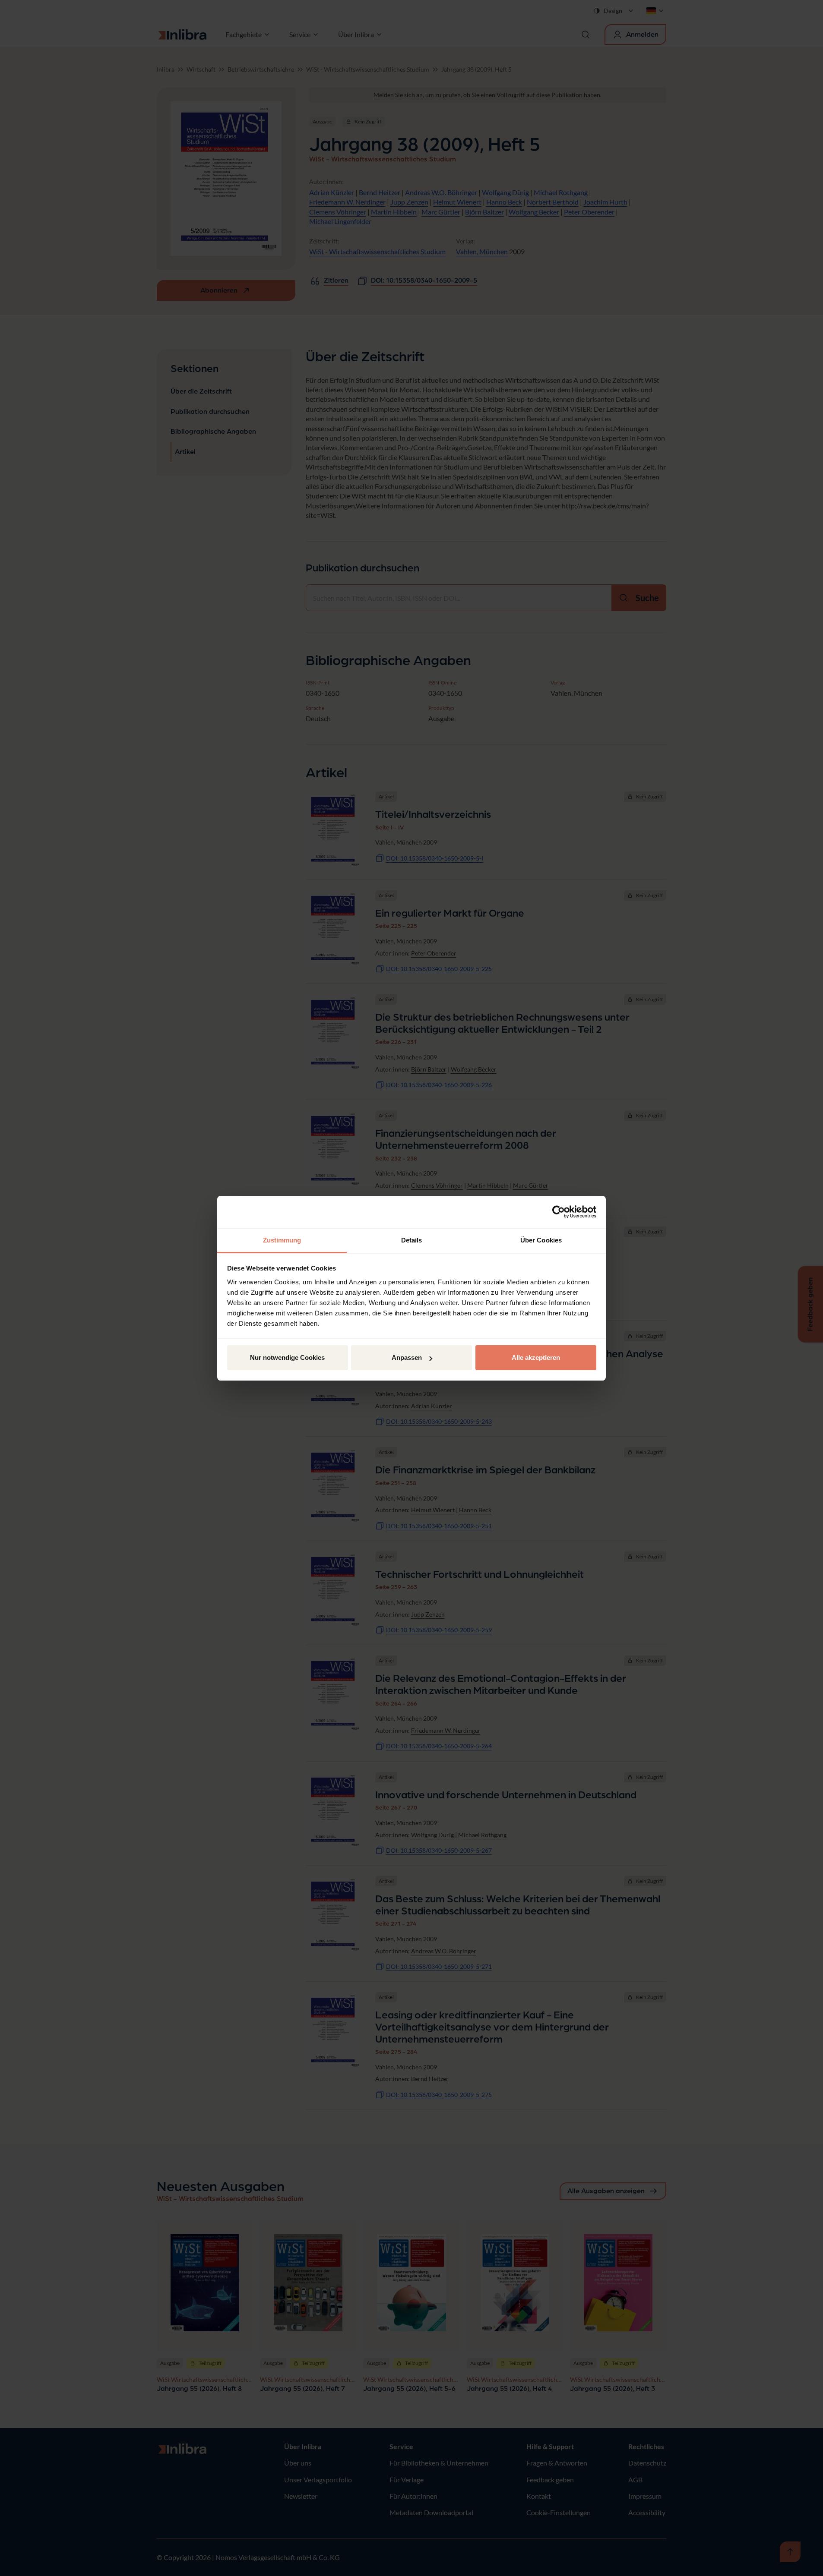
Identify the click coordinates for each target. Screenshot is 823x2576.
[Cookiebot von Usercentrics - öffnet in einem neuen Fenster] (559, 1212)
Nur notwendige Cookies (287, 1357)
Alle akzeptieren (536, 1357)
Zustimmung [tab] (282, 1240)
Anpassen (407, 1357)
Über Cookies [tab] (541, 1240)
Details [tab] (412, 1240)
